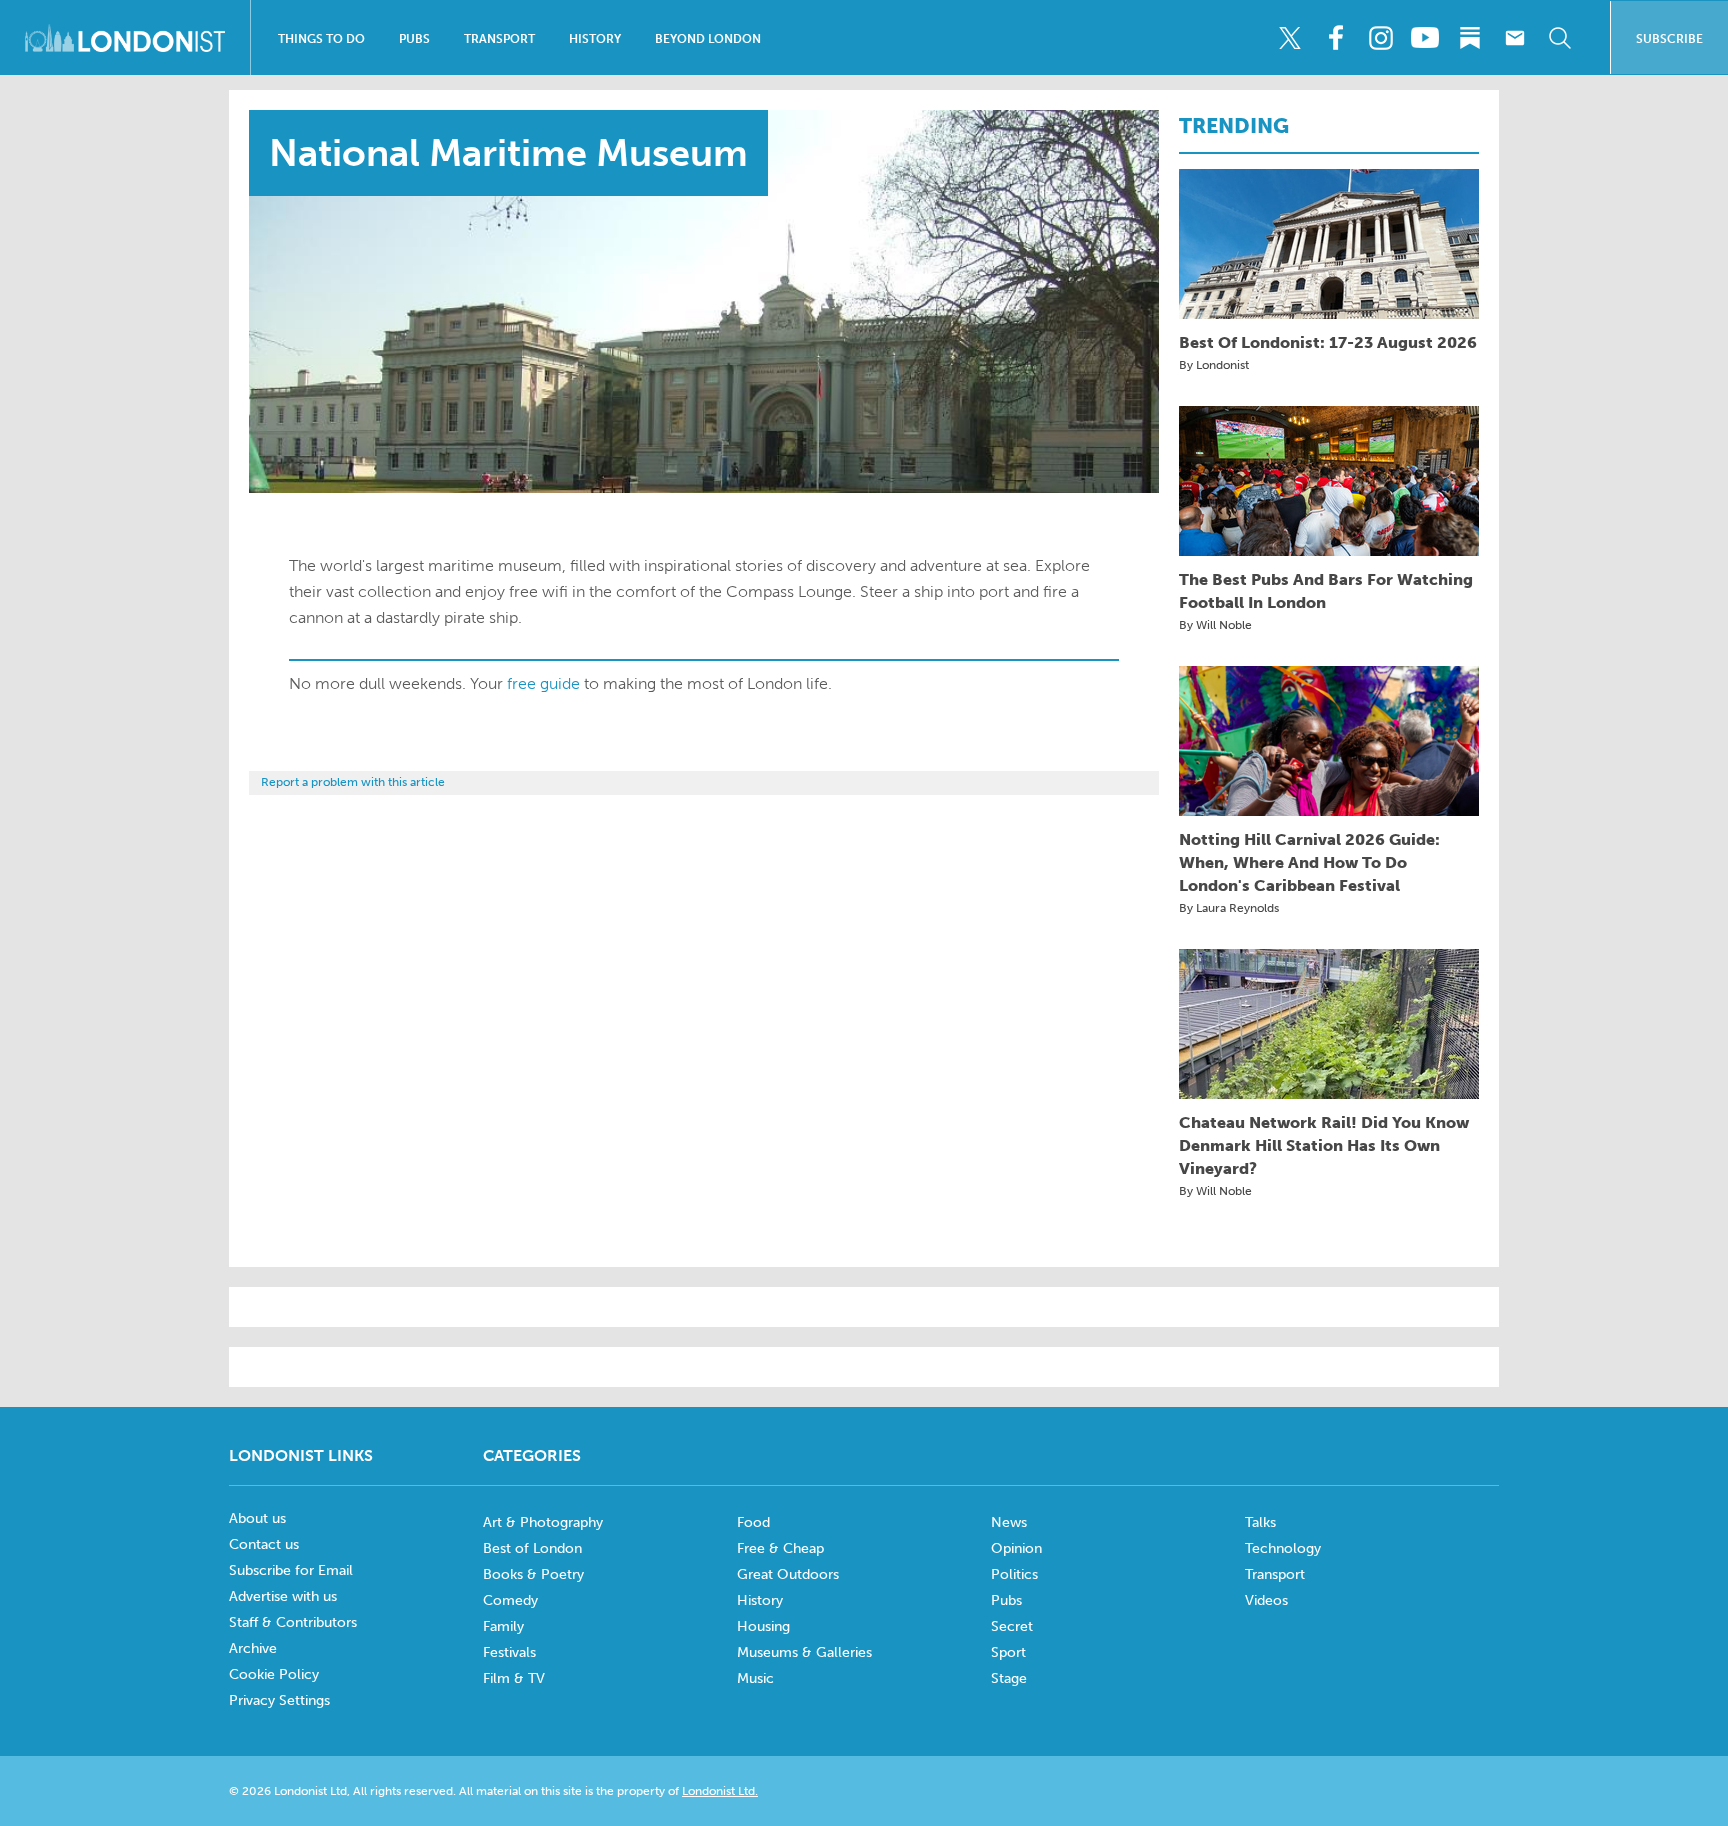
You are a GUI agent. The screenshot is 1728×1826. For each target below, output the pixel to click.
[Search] (1560, 38)
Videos (1266, 1600)
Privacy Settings (279, 1700)
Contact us (264, 1544)
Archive (253, 1648)
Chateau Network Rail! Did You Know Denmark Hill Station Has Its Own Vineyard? (1324, 1145)
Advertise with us (283, 1596)
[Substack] (1470, 38)
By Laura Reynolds (1229, 908)
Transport (499, 39)
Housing (763, 1626)
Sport (1008, 1652)
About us (257, 1518)
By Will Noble (1215, 625)
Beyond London (708, 39)
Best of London (532, 1548)
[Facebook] (1335, 38)
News (1009, 1522)
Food (753, 1522)
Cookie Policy (274, 1674)
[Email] (1515, 38)
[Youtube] (1425, 38)
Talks (1260, 1522)
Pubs (414, 39)
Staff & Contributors (293, 1622)
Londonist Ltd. (720, 1791)
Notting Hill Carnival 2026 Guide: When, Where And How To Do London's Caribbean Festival (1309, 862)
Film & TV (514, 1678)
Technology (1283, 1548)
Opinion (1016, 1548)
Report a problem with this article (353, 782)
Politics (1014, 1574)
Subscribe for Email (291, 1570)
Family (503, 1626)
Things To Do (321, 39)
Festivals (509, 1652)
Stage (1009, 1678)
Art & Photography (543, 1522)
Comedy (510, 1600)
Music (755, 1678)
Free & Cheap (780, 1548)
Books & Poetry (533, 1574)
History (595, 39)
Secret (1012, 1626)
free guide (543, 683)
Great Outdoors (788, 1574)
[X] (1290, 38)
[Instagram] (1380, 38)
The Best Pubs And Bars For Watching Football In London (1326, 591)
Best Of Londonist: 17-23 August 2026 (1328, 342)
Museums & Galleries (804, 1652)
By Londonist (1214, 365)
